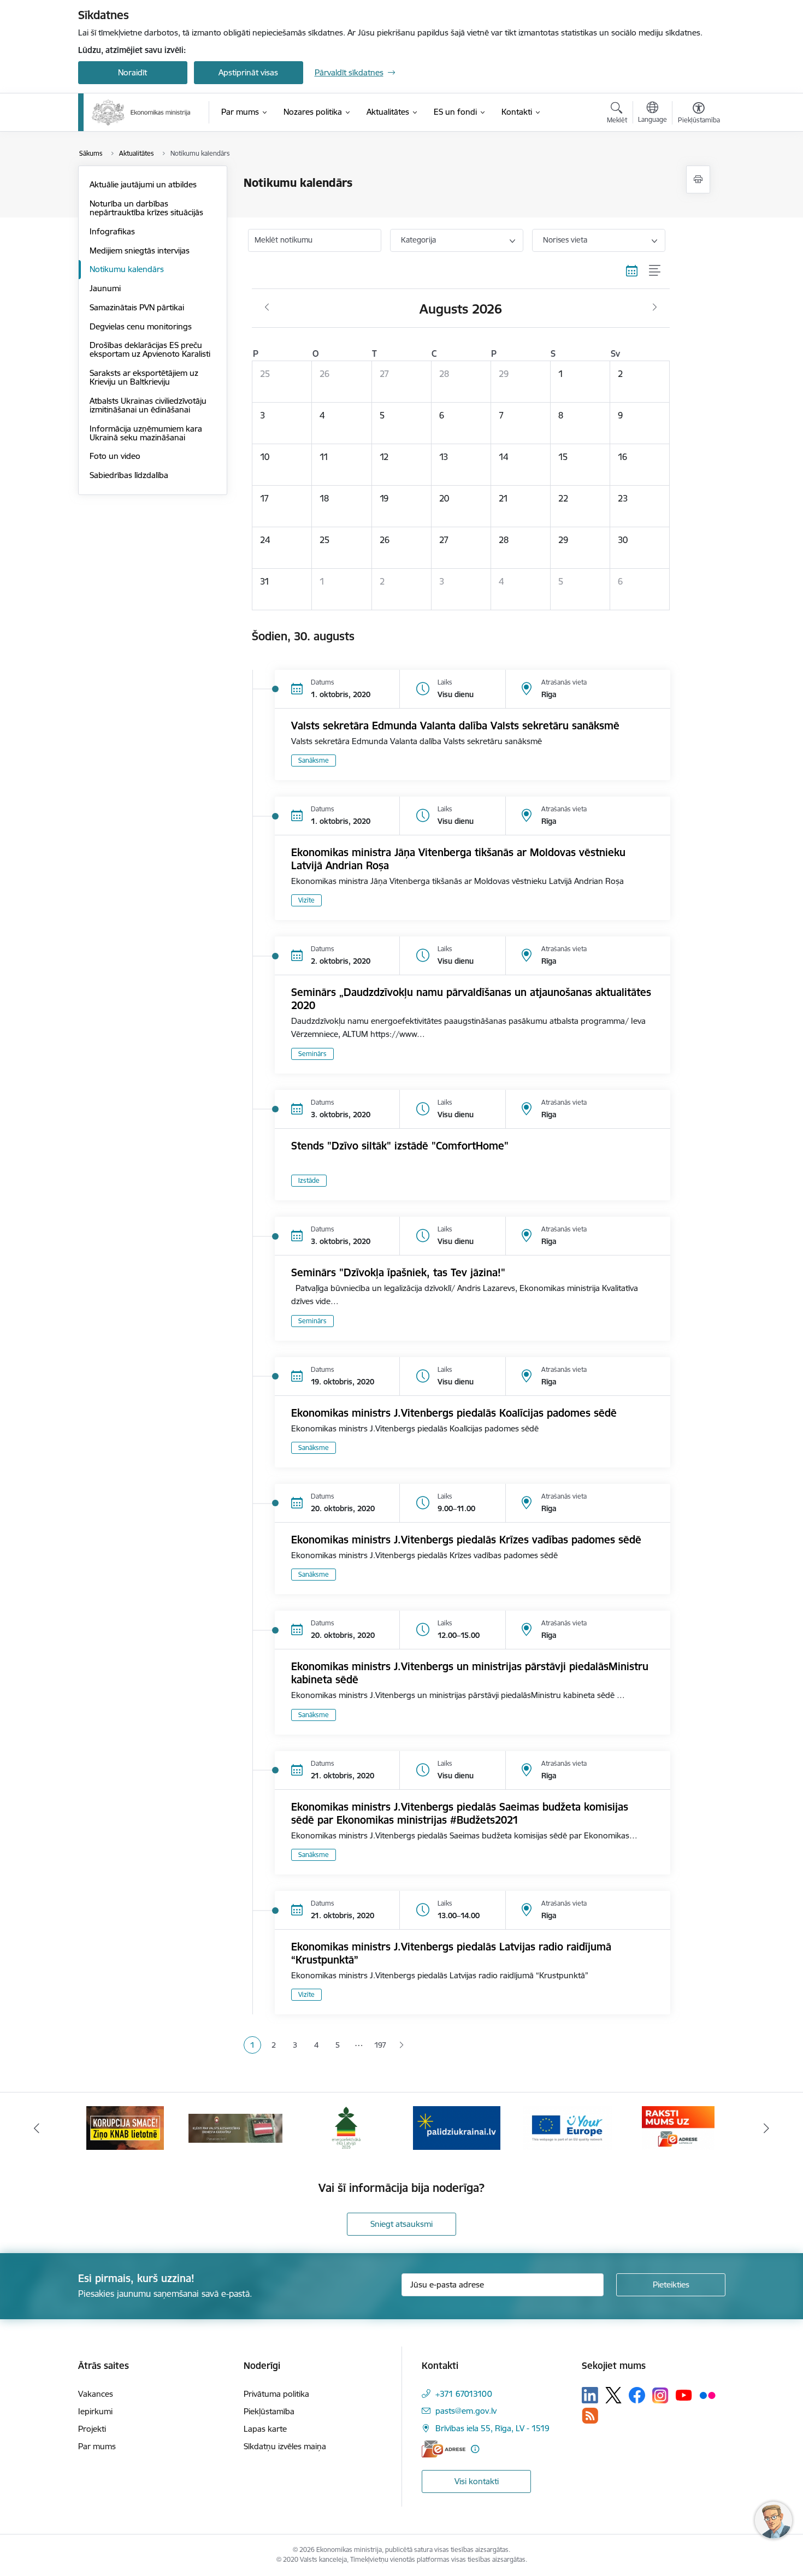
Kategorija (418, 240)
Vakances (96, 2394)
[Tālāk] (767, 2128)
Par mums (97, 2446)
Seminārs (312, 1054)
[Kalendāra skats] (632, 271)
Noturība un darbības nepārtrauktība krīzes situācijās (146, 208)
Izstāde (309, 1180)
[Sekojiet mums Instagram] (660, 2395)
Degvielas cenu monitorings (141, 326)
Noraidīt (132, 72)
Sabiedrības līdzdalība (129, 475)
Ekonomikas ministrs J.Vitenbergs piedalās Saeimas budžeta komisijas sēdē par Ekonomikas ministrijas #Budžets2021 (460, 1813)
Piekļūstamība (269, 2411)
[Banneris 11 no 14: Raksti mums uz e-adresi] (678, 2127)
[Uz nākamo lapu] (401, 2045)
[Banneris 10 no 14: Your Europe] (567, 2127)
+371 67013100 (464, 2394)
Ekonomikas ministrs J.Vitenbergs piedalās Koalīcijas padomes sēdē (454, 1413)
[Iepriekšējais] (37, 2128)
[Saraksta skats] (655, 271)
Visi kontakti (477, 2481)
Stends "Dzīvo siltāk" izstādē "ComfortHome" (400, 1146)
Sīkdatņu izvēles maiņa (285, 2446)
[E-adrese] (444, 2449)
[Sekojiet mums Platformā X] (613, 2395)
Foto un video (115, 456)
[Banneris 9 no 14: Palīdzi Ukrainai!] (457, 2127)
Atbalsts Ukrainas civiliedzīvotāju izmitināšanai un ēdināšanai (148, 405)
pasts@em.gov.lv (466, 2411)
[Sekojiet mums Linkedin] (590, 2395)
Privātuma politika (276, 2394)
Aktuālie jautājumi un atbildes (143, 184)
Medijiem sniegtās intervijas (140, 250)
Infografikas (112, 231)
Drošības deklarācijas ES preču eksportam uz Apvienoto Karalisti (150, 349)
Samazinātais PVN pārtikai (137, 307)
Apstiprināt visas (248, 72)
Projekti (92, 2429)
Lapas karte (265, 2429)
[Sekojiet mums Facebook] (637, 2395)
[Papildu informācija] (475, 2449)
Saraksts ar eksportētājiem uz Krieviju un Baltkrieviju (144, 377)
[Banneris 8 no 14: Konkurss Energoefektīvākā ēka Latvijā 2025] (346, 2127)
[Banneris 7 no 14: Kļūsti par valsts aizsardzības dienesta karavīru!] (235, 2127)
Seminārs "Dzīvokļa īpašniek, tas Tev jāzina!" (398, 1272)
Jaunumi (105, 288)
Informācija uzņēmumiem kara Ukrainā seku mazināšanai (146, 433)
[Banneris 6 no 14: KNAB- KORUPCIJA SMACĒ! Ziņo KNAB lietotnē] (125, 2127)
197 (380, 2045)
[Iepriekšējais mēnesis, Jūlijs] (267, 308)
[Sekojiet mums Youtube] (684, 2395)
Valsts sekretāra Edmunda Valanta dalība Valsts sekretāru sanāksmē (455, 726)
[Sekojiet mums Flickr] (707, 2395)
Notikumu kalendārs (127, 269)
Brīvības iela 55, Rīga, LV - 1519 (492, 2428)
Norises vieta (565, 240)
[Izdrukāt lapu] (698, 179)
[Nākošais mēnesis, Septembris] (655, 308)
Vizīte (306, 900)
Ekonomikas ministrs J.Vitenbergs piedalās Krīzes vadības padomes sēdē (466, 1540)
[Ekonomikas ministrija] (141, 113)
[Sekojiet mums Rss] (590, 2416)
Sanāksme (314, 760)
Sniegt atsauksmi (401, 2224)
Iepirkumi (95, 2411)
